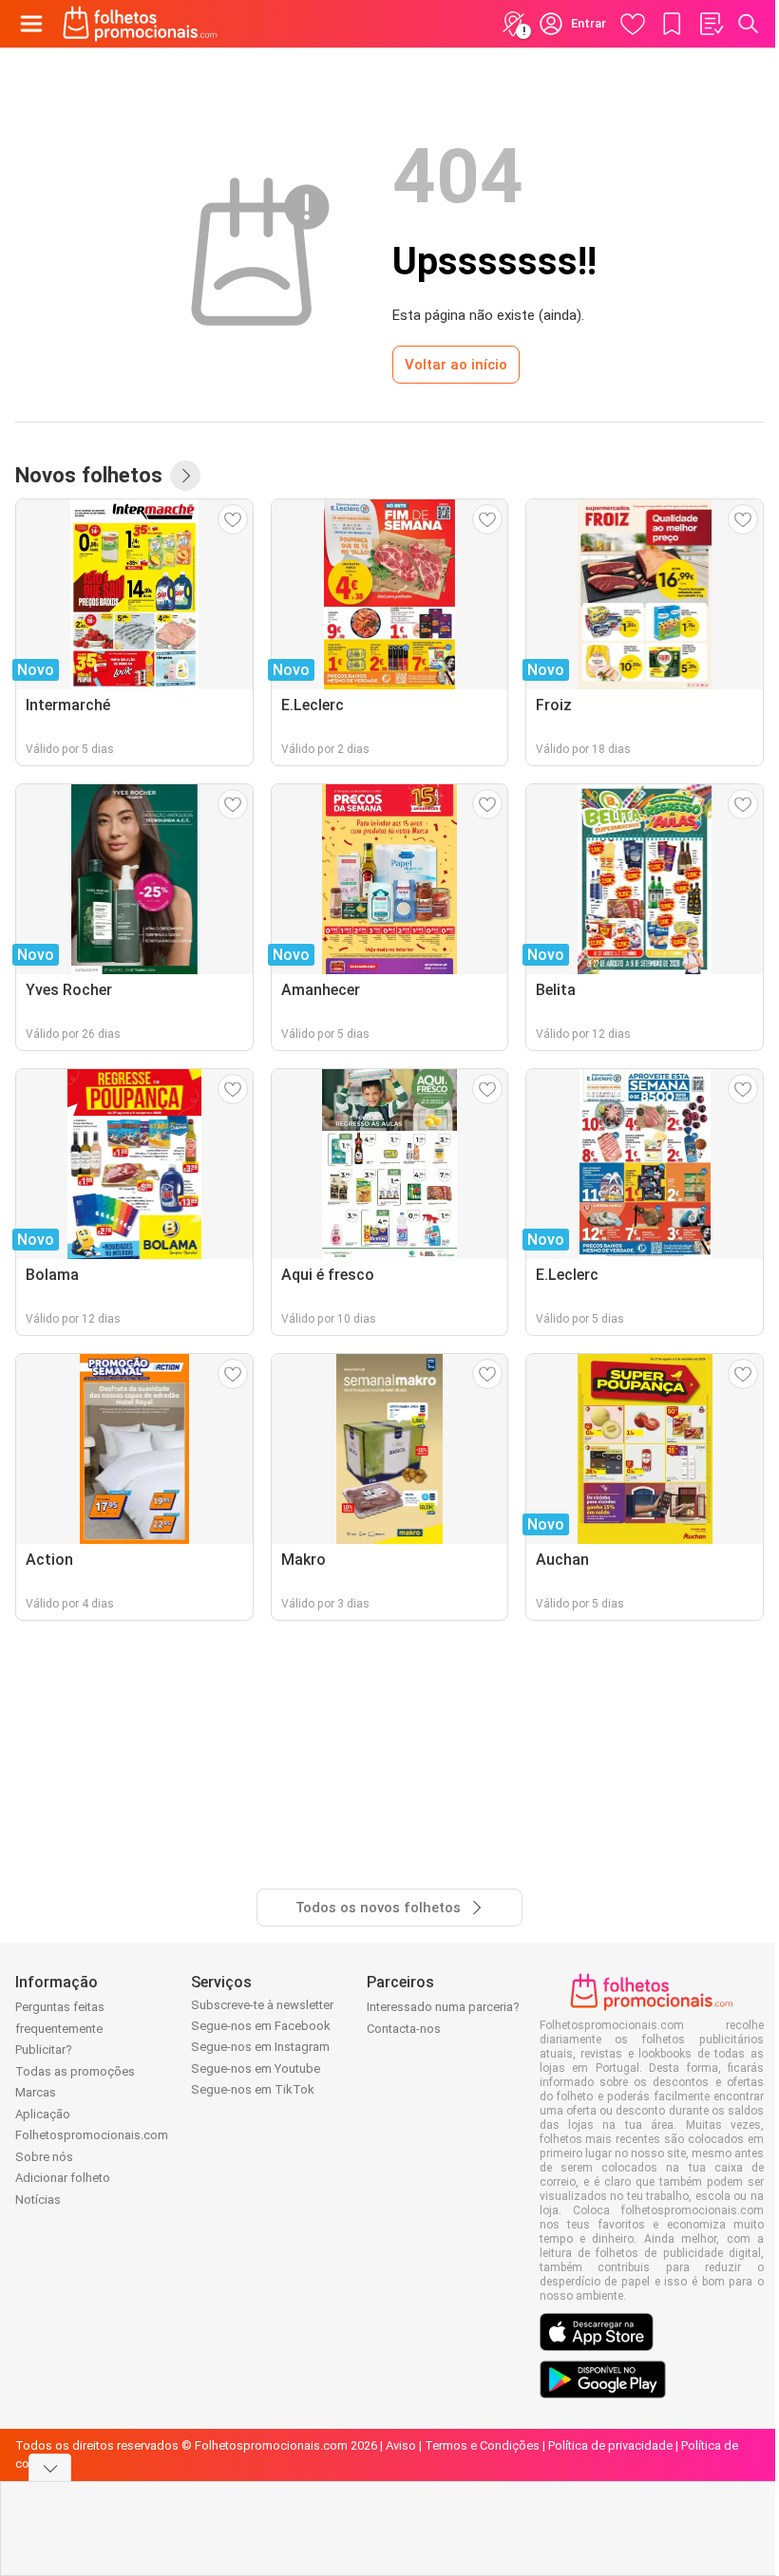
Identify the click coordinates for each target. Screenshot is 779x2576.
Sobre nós (44, 2157)
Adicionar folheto (63, 2178)
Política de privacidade (610, 2445)
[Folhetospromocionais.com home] (140, 24)
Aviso (401, 2445)
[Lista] (711, 24)
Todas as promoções (75, 2071)
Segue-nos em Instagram (260, 2047)
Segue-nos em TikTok (253, 2089)
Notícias (38, 2200)
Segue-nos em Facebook (261, 2026)
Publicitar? (44, 2050)
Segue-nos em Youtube (256, 2068)
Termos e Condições (482, 2445)
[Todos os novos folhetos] (185, 476)
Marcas (36, 2092)
